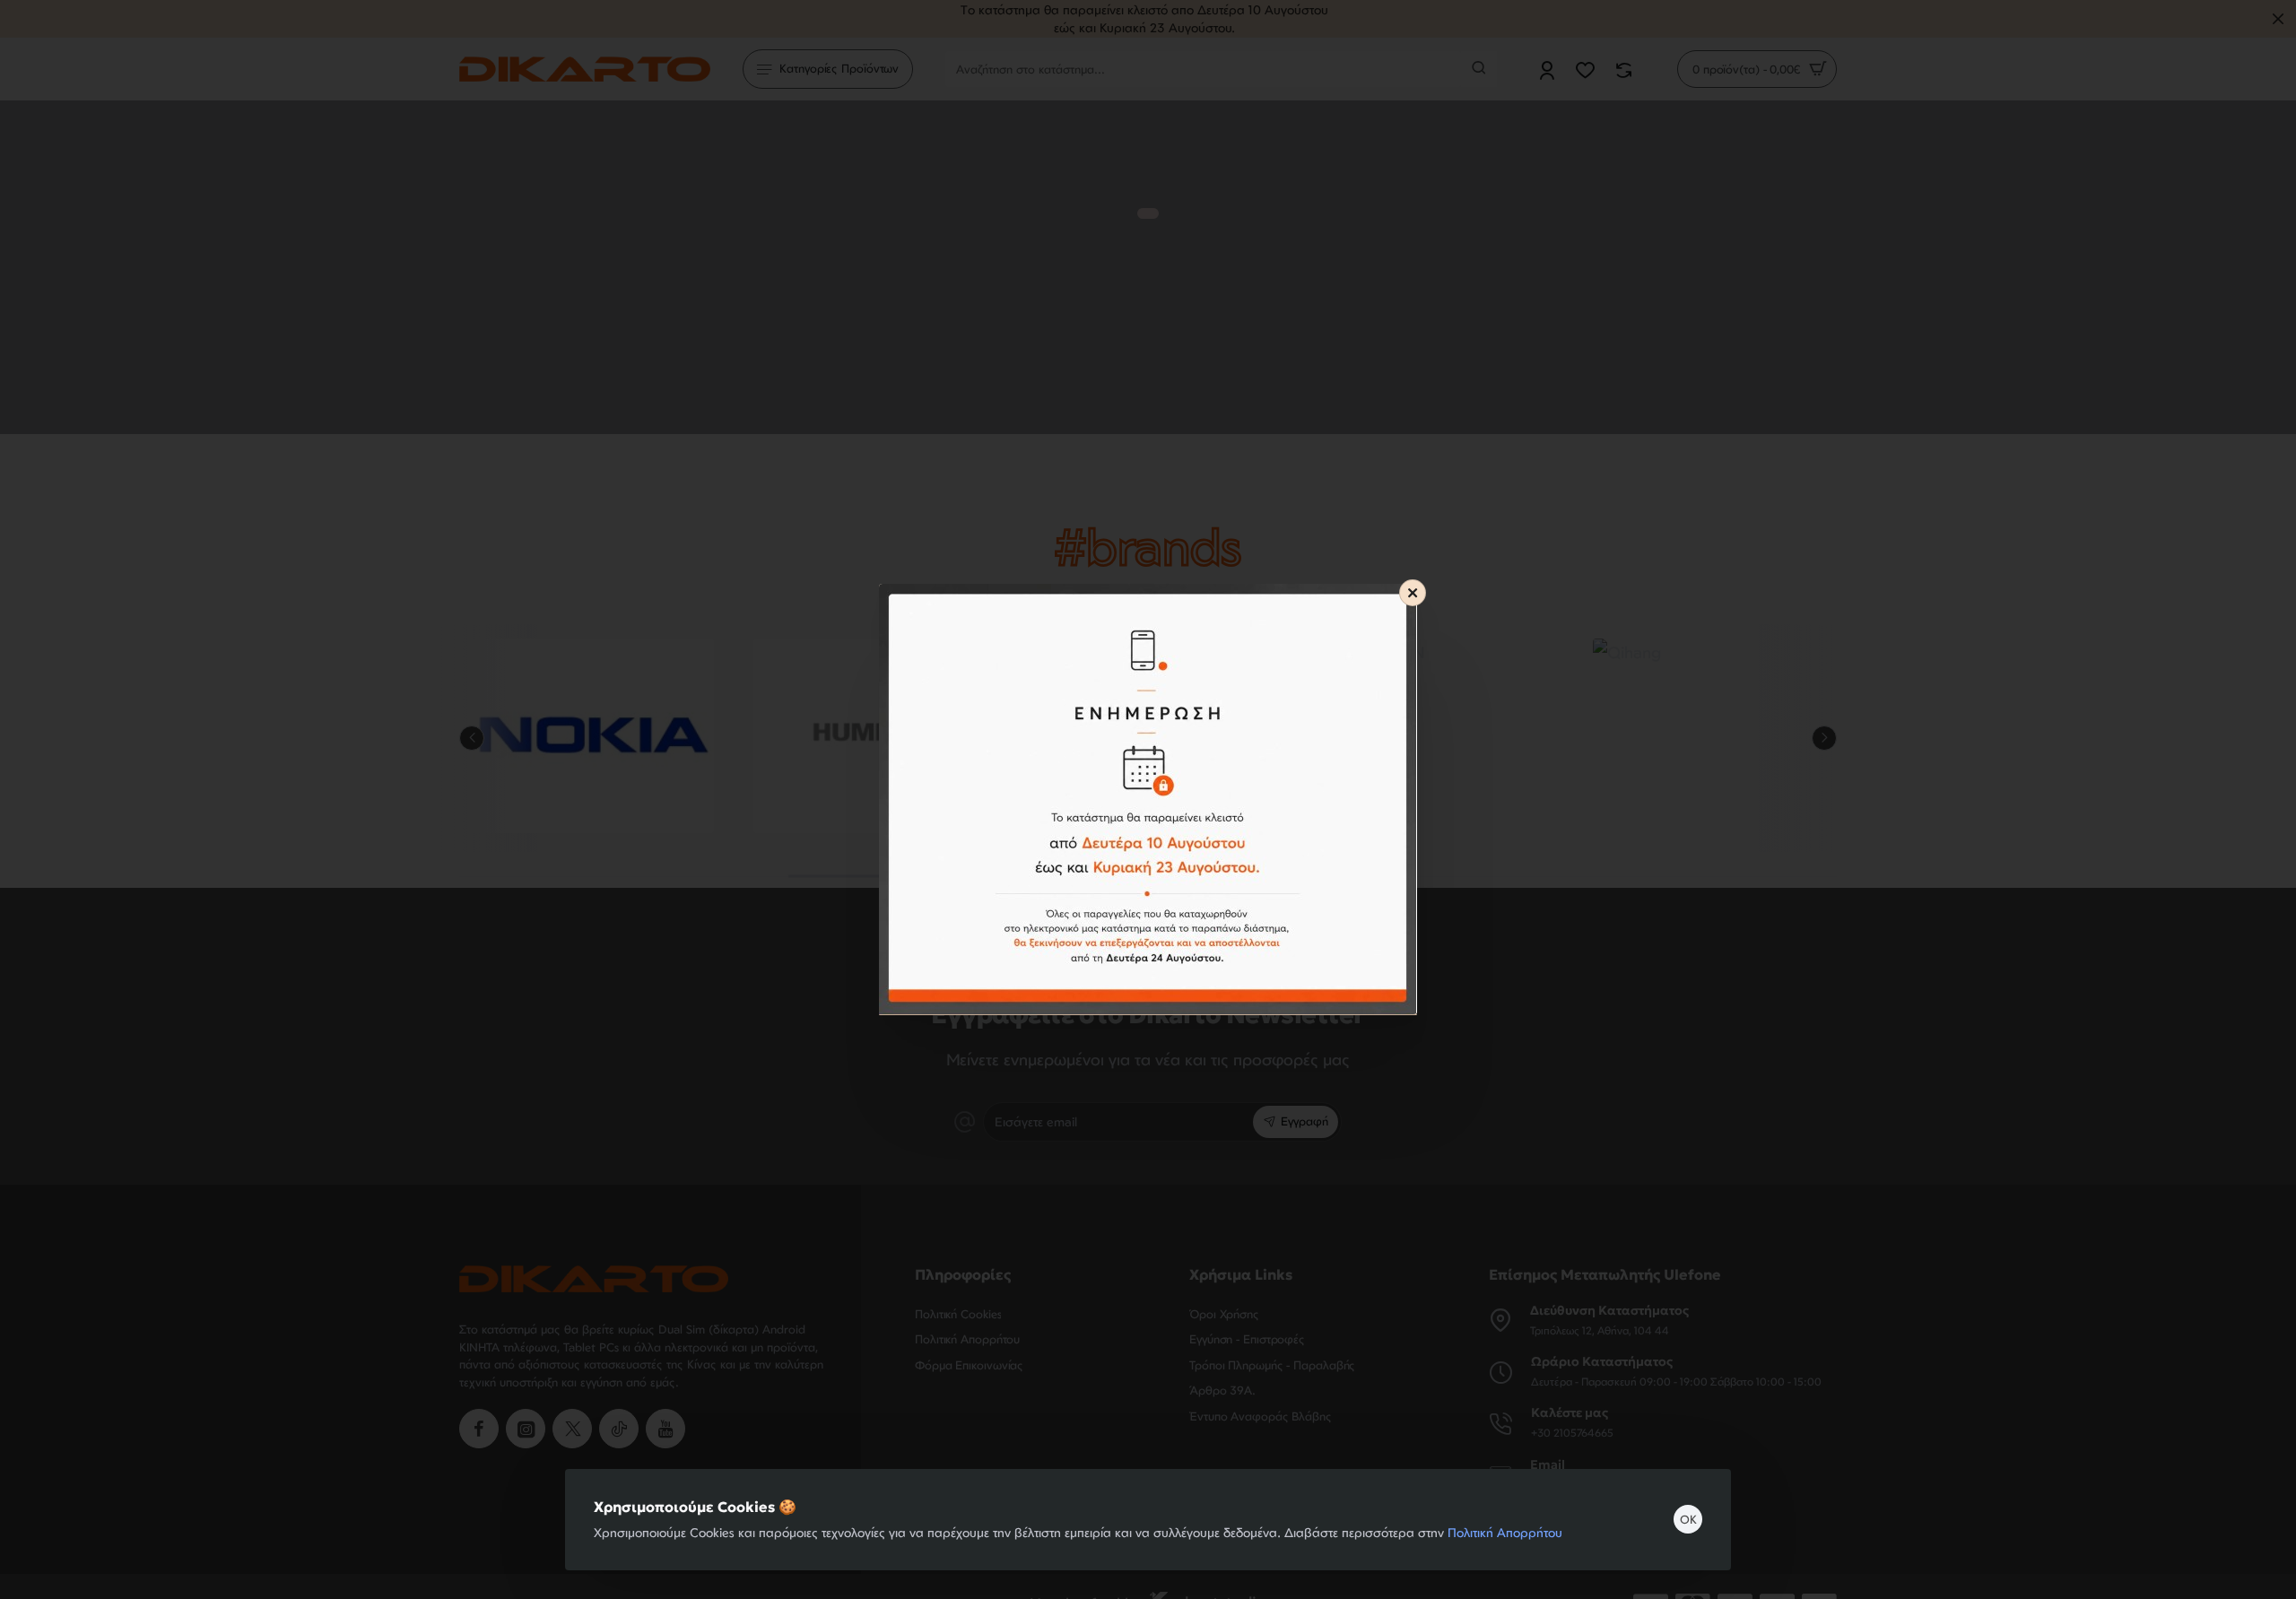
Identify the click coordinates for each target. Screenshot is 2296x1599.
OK (1688, 1519)
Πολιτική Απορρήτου (1505, 1532)
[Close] (1413, 593)
